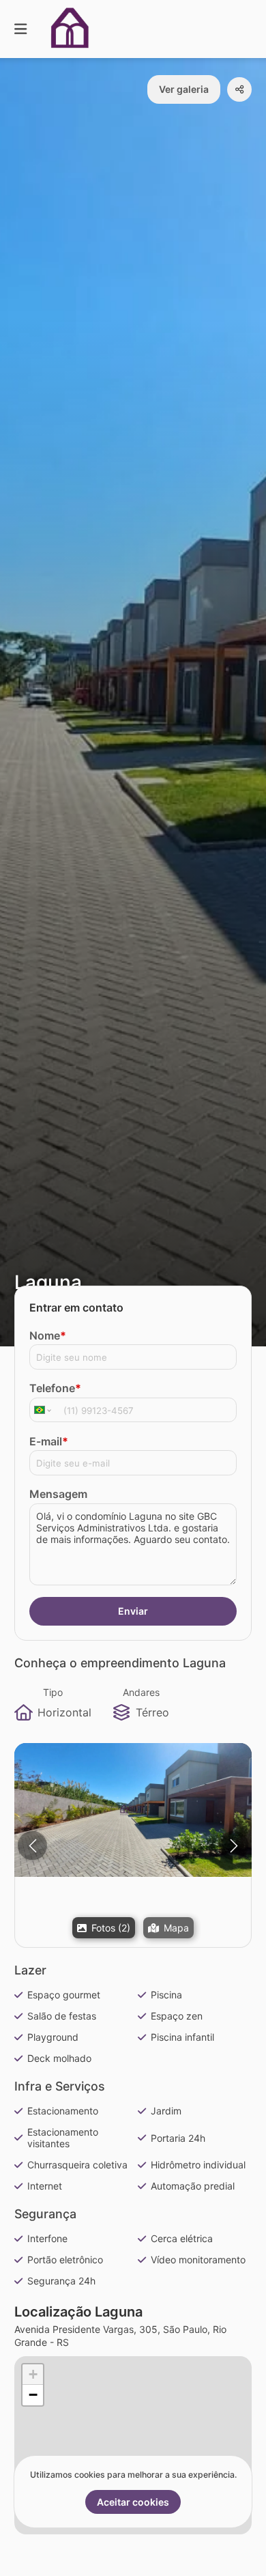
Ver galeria (184, 89)
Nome (48, 1335)
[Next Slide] (234, 1846)
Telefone (55, 1388)
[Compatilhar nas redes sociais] (239, 89)
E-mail (49, 1441)
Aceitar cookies (133, 2502)
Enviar (133, 1611)
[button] (133, 1810)
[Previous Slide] (32, 1846)
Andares (141, 1692)
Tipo (53, 1692)
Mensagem (58, 1494)
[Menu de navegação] (20, 29)
